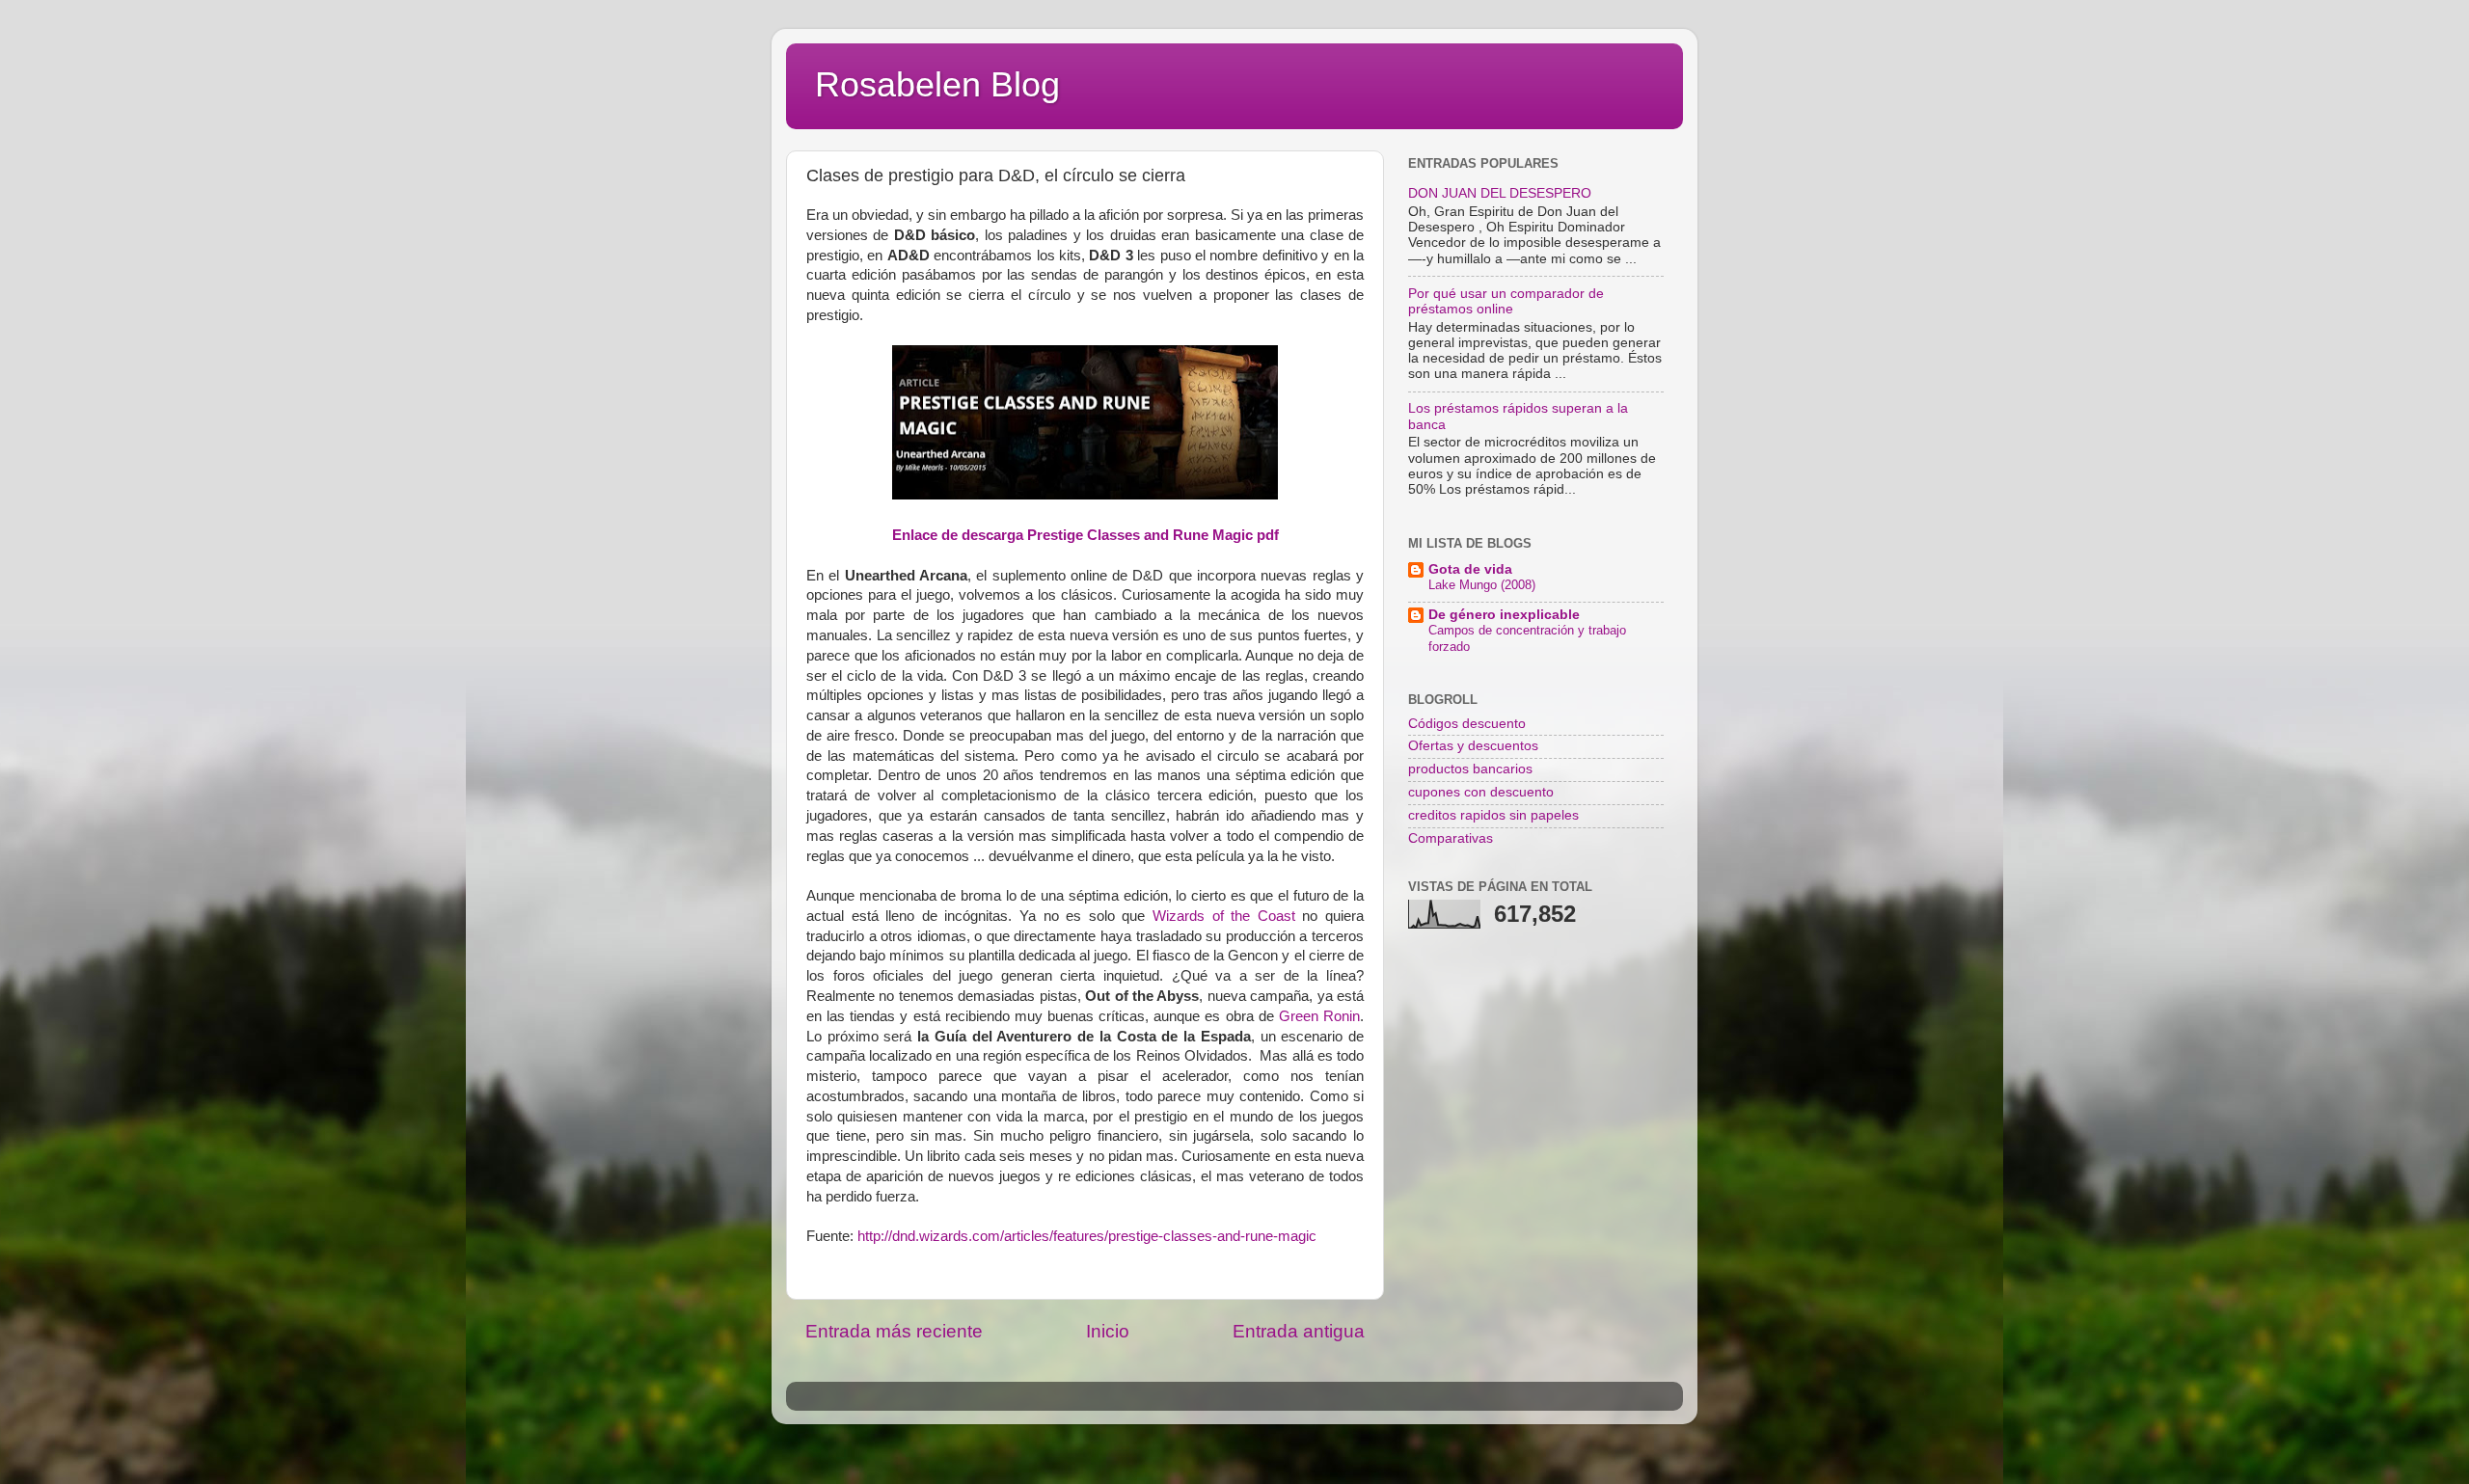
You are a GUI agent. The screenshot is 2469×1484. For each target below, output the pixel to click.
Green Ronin (1319, 1016)
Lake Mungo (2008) (1482, 585)
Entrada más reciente (894, 1331)
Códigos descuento (1467, 724)
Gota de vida (1470, 569)
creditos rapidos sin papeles (1493, 815)
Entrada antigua (1299, 1331)
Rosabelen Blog (937, 84)
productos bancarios (1470, 769)
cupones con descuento (1481, 792)
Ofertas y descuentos (1473, 746)
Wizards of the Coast (1224, 916)
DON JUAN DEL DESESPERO (1500, 193)
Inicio (1108, 1331)
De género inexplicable (1504, 615)
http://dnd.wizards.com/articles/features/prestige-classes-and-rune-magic (1087, 1236)
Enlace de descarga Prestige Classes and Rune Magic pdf (1085, 535)
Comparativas (1451, 838)
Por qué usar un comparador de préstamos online (1506, 301)
